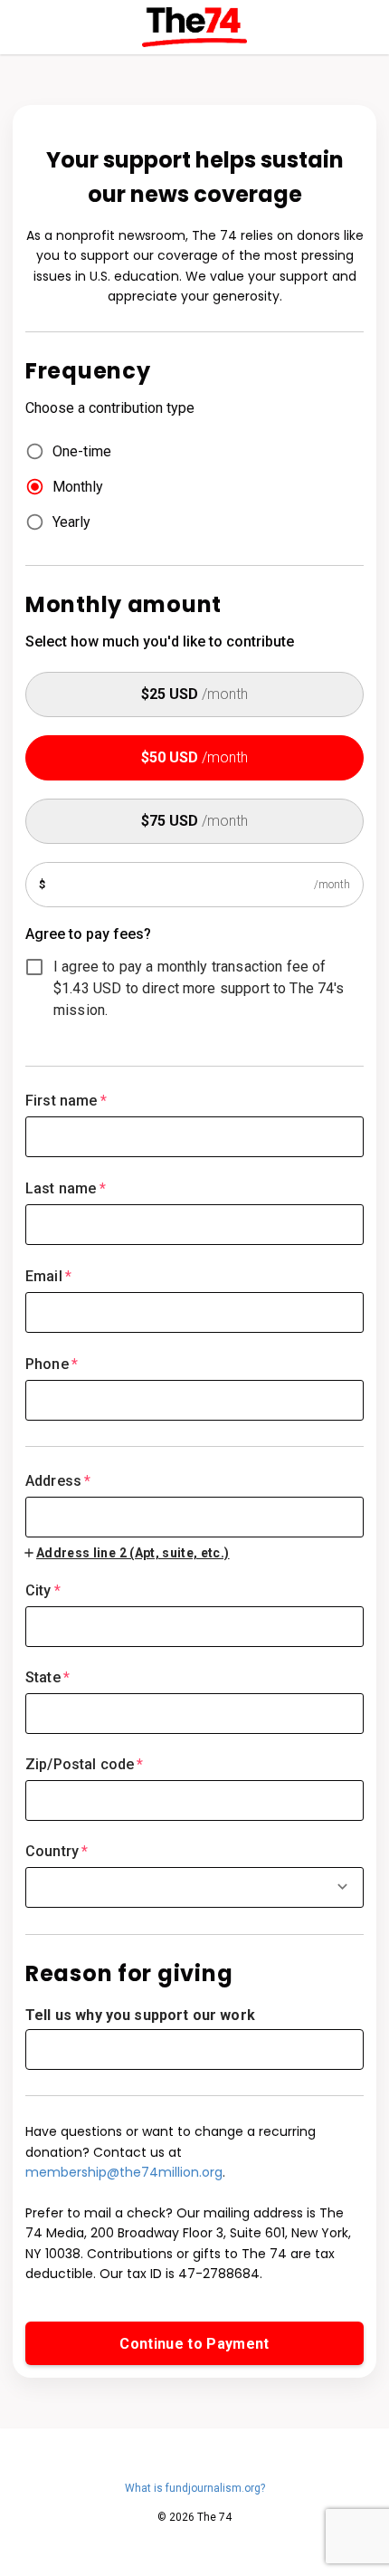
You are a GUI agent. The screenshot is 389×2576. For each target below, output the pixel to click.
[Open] (342, 1887)
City (43, 1590)
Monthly (78, 487)
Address (58, 1481)
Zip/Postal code (85, 1764)
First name (66, 1101)
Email (48, 1276)
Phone (52, 1364)
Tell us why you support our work (140, 2015)
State (47, 1677)
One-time (82, 451)
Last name (66, 1188)
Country (57, 1851)
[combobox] (194, 1505)
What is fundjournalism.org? (195, 2488)
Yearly (71, 522)
